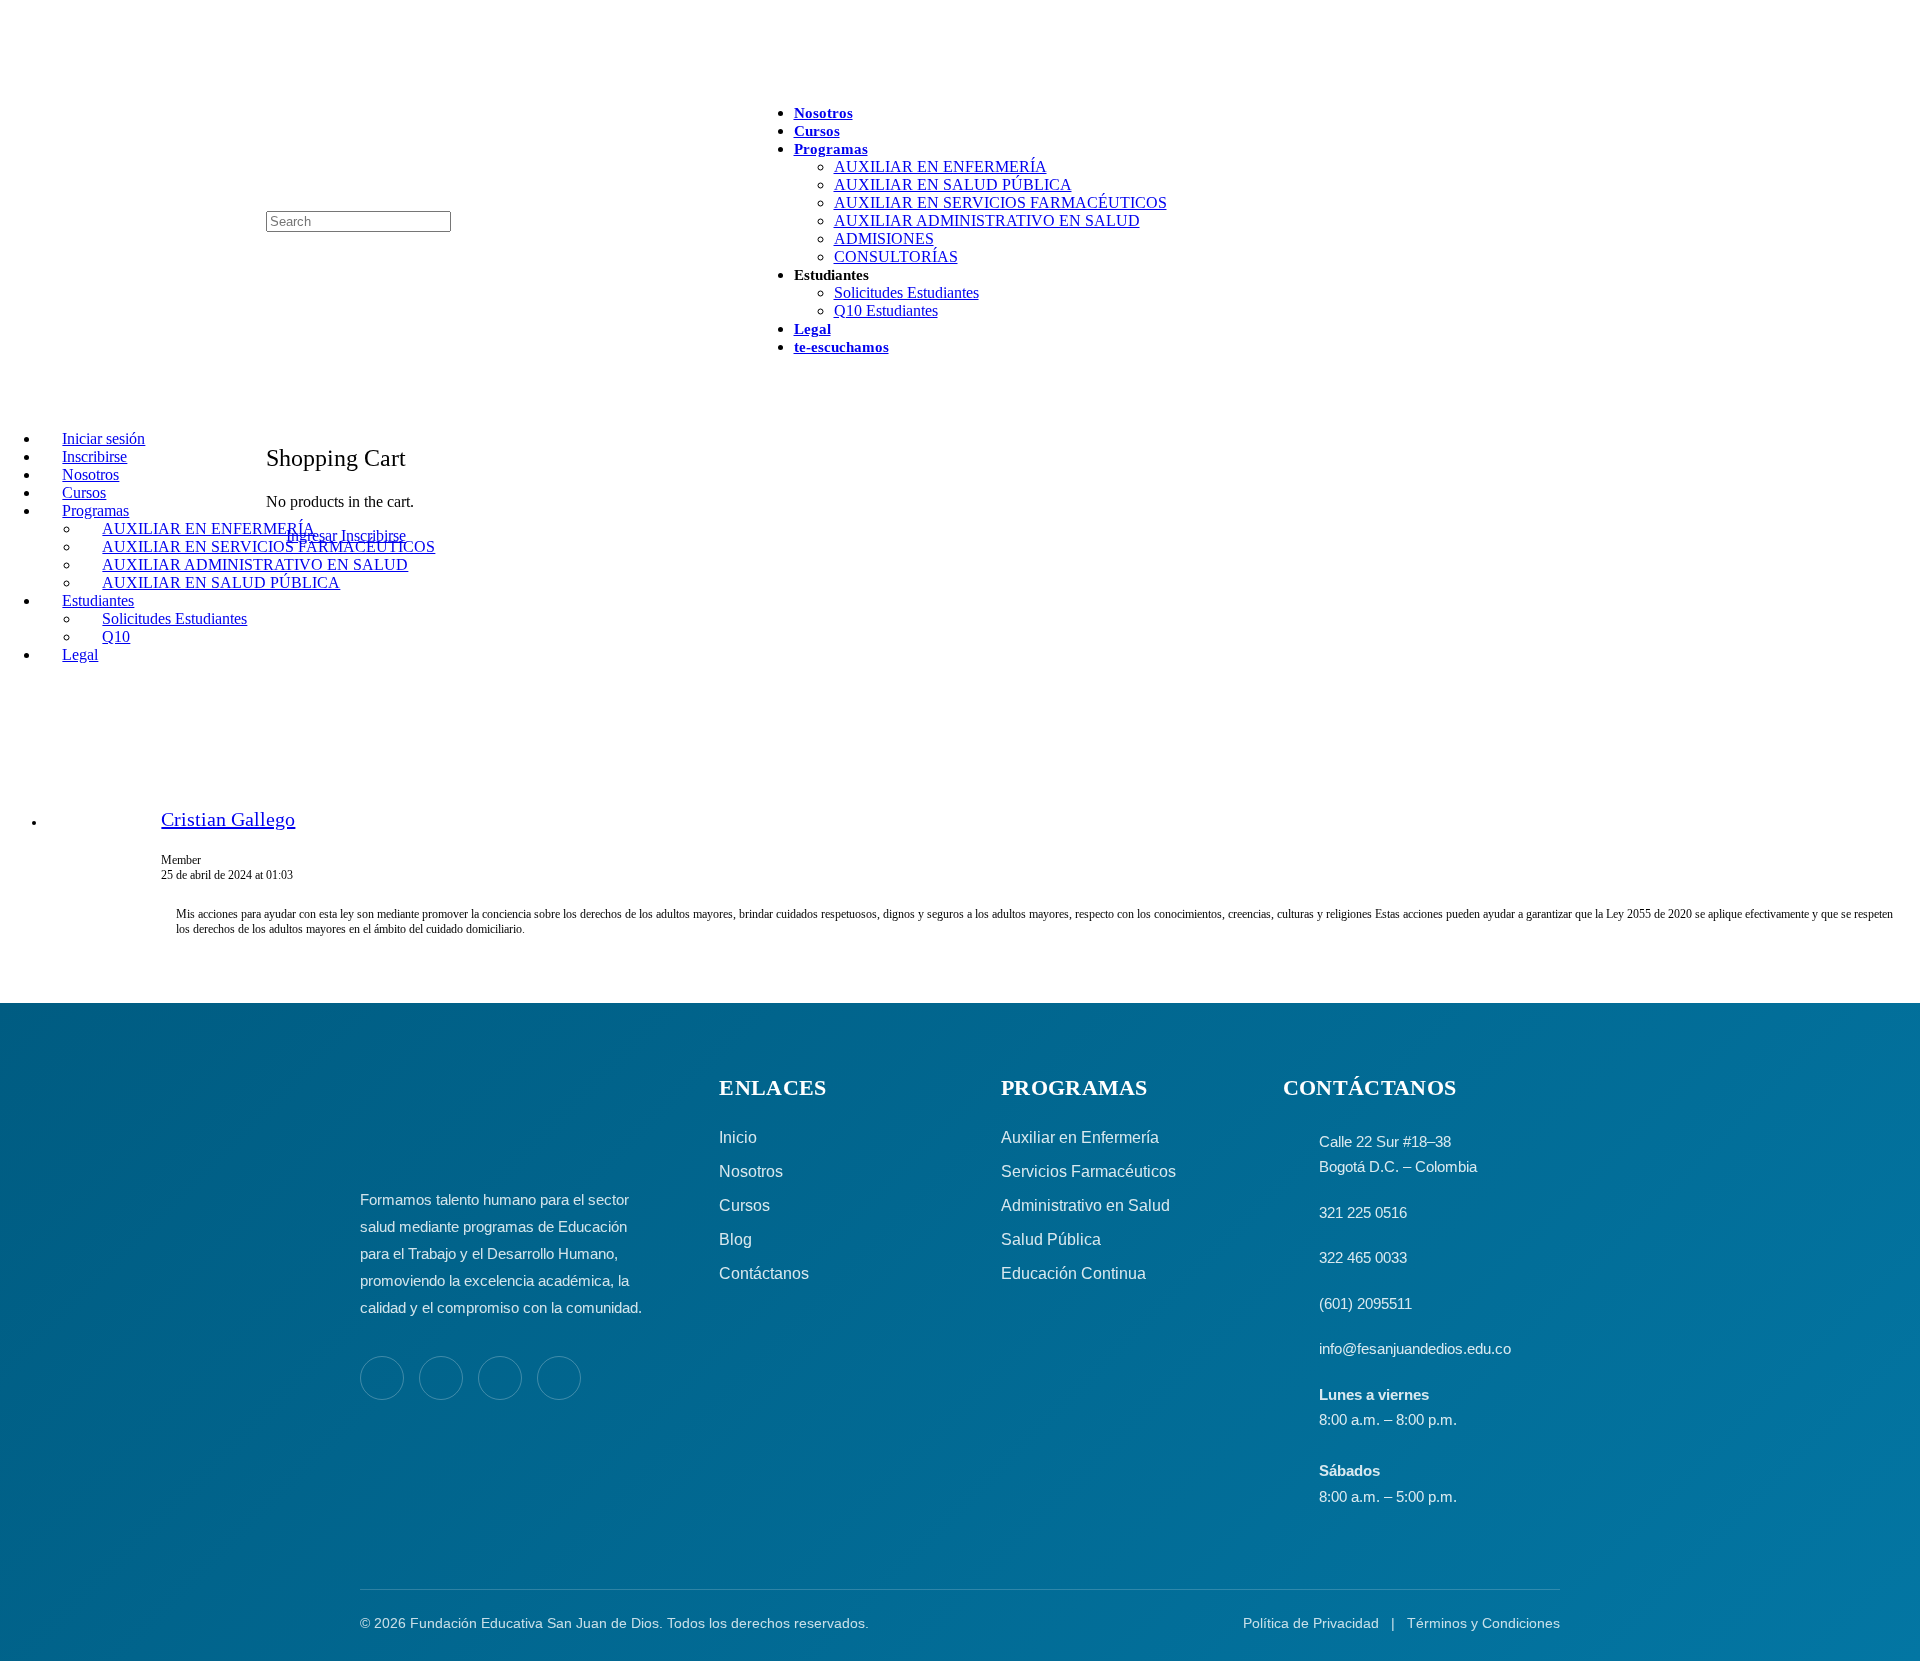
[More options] (755, 380)
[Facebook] (382, 1378)
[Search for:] (358, 220)
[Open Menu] (11, 113)
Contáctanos (764, 1273)
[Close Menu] (11, 404)
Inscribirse (373, 535)
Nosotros (751, 1171)
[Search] (11, 201)
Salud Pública (1051, 1239)
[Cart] (277, 414)
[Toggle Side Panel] (277, 8)
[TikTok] (559, 1378)
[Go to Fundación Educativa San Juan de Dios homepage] (959, 53)
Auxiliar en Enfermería (1080, 1137)
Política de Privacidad (1311, 1623)
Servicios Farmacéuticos (1088, 1171)
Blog (735, 1239)
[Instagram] (441, 1378)
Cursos (744, 1205)
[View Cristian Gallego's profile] (104, 850)
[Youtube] (500, 1378)
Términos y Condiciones (1483, 1623)
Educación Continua (1073, 1273)
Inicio (738, 1137)
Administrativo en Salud (1085, 1205)
